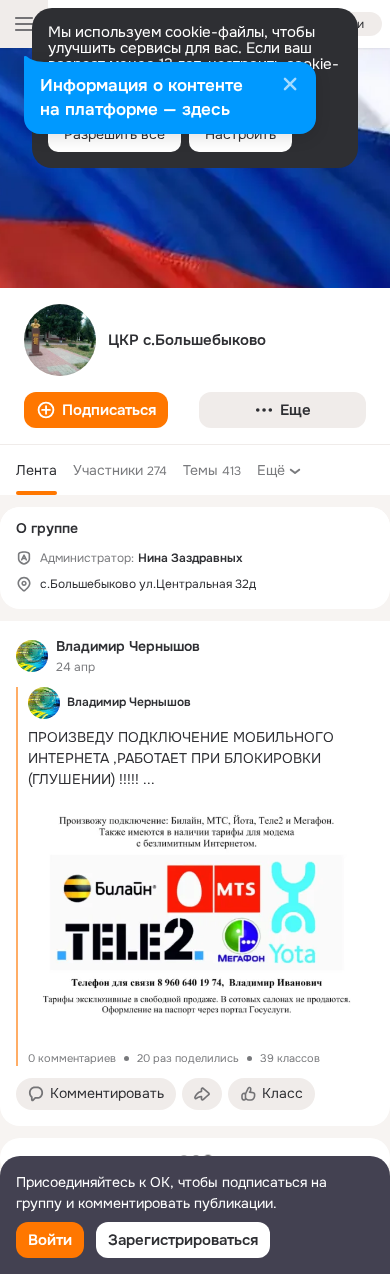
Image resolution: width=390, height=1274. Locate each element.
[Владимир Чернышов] (32, 656)
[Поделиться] (202, 1094)
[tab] (36, 470)
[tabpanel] (195, 873)
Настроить (240, 134)
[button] (96, 410)
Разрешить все (114, 134)
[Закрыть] (290, 86)
